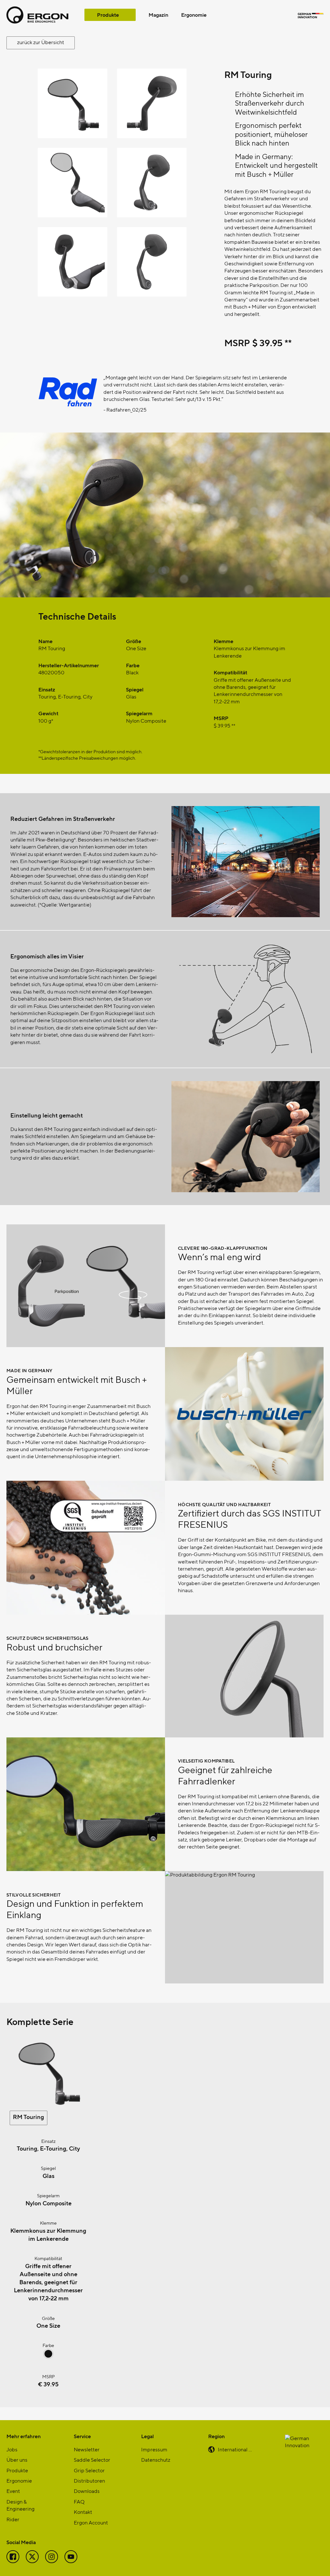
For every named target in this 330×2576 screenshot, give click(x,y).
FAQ (79, 2501)
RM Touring (29, 2117)
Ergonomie (194, 15)
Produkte (108, 15)
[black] (48, 2357)
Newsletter (87, 2449)
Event (13, 2491)
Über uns (17, 2460)
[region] (165, 402)
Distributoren (89, 2481)
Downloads (87, 2491)
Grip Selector (89, 2470)
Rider (13, 2519)
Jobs (12, 2449)
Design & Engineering (20, 2505)
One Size (48, 2325)
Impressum (154, 2449)
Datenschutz (156, 2460)
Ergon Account (91, 2522)
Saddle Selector (92, 2460)
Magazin (158, 15)
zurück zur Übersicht (41, 42)
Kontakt (83, 2512)
